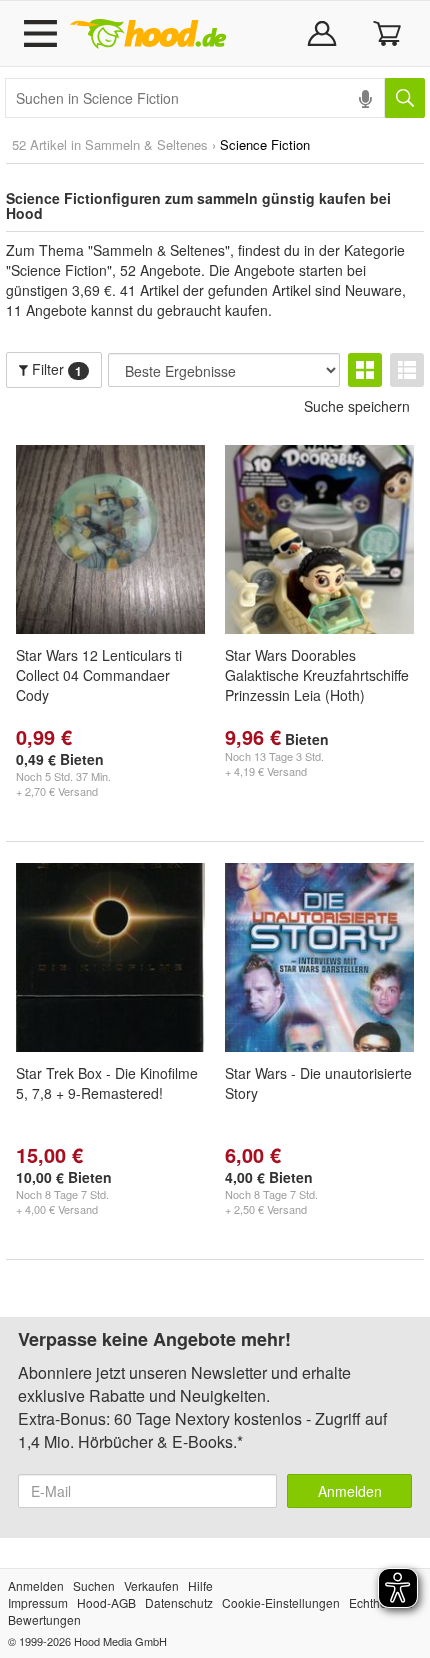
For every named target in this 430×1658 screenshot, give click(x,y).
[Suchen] (405, 98)
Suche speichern (357, 406)
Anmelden (350, 1491)
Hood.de (148, 34)
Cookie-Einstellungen (281, 1602)
